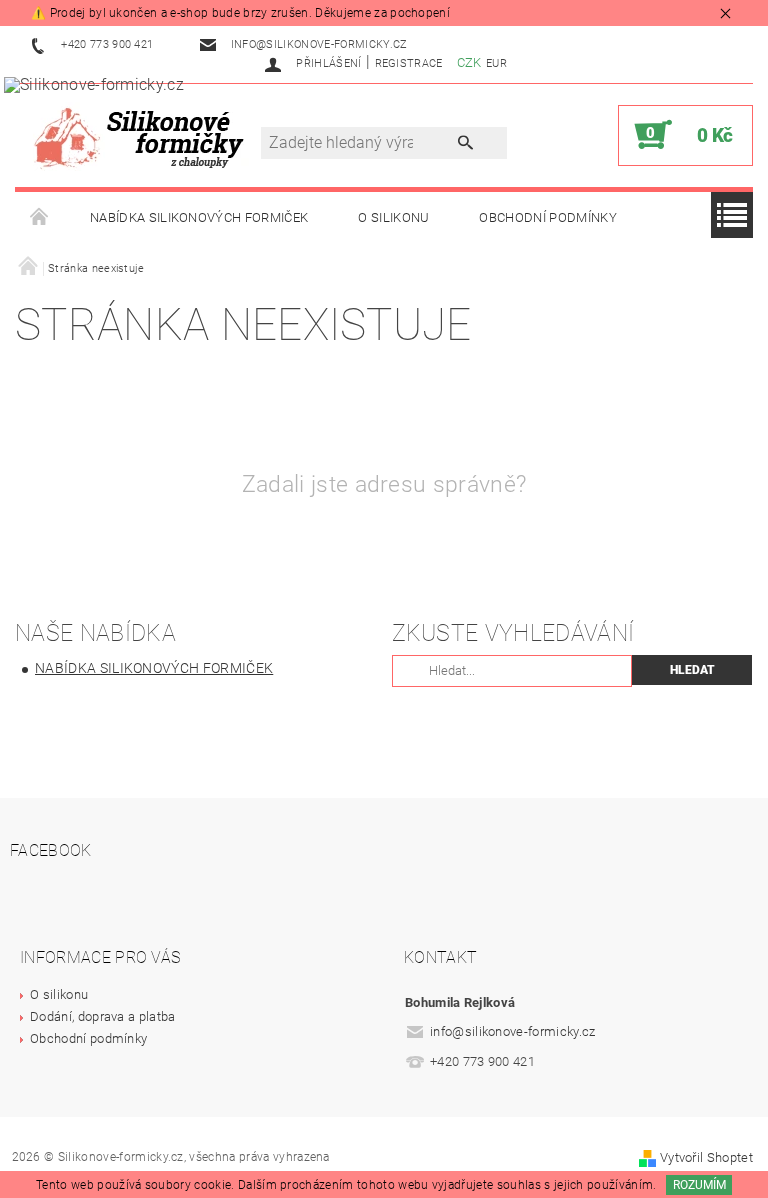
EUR (496, 63)
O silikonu (393, 217)
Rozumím (699, 1185)
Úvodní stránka (40, 218)
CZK (469, 62)
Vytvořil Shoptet (706, 1157)
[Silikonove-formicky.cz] (145, 135)
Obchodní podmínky (547, 217)
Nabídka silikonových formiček (199, 217)
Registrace (409, 63)
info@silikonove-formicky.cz (513, 1031)
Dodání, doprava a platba (103, 1016)
